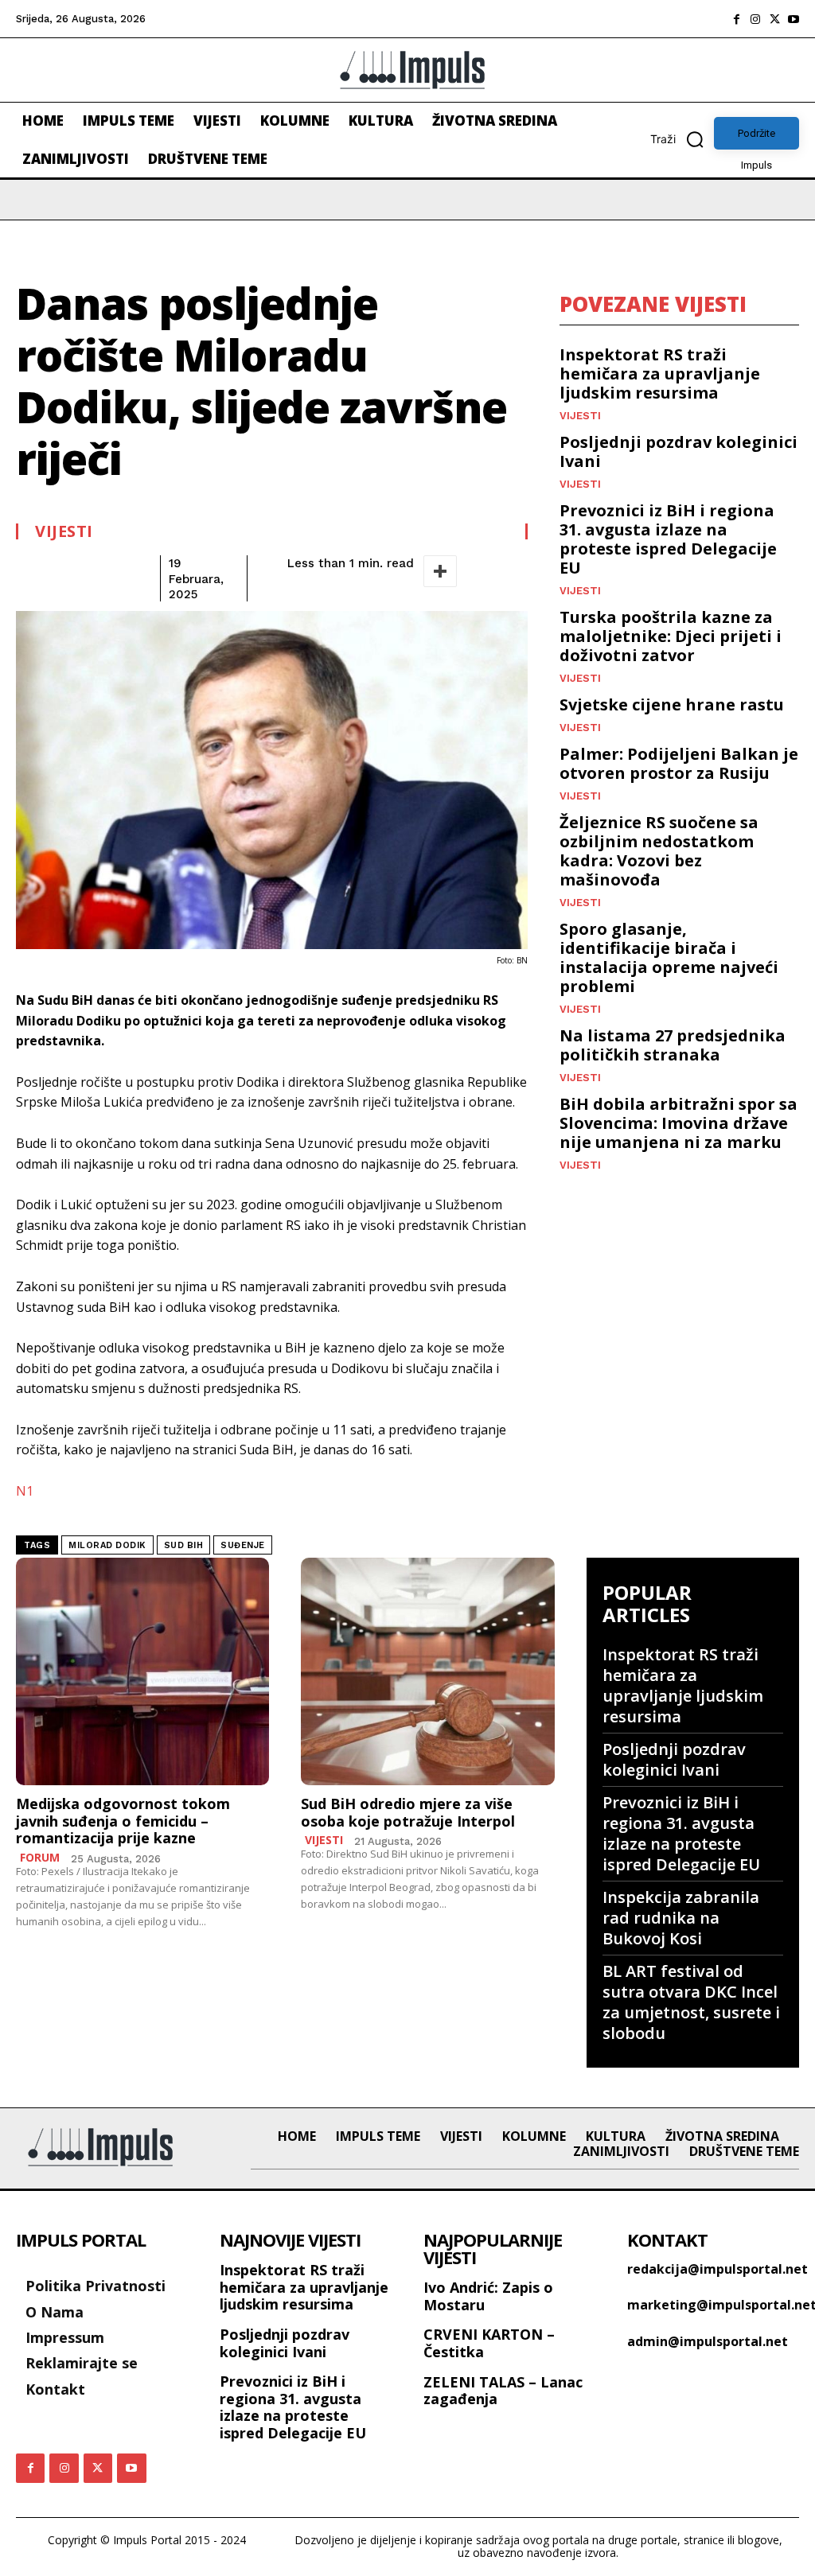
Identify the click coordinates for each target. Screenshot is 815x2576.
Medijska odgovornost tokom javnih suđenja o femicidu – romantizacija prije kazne (123, 1821)
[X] (774, 19)
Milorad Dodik (107, 1545)
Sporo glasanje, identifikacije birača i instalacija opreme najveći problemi (669, 957)
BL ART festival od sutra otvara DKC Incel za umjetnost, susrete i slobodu (691, 2002)
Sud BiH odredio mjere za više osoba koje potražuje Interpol (408, 1812)
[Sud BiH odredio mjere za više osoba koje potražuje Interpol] (427, 1672)
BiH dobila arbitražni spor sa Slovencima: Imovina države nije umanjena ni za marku (679, 1123)
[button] (682, 139)
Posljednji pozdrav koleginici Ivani (679, 451)
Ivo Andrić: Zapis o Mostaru (488, 2296)
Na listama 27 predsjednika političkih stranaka (673, 1045)
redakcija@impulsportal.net (718, 2269)
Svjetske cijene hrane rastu (672, 704)
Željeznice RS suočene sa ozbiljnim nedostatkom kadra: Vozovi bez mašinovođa (659, 851)
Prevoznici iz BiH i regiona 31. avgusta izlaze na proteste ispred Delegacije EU (668, 539)
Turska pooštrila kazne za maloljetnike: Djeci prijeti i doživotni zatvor (671, 636)
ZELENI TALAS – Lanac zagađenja (503, 2391)
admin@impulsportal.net (708, 2341)
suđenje (243, 1545)
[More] (440, 571)
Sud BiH (184, 1545)
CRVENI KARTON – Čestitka (489, 2343)
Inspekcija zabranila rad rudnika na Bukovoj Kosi (681, 1918)
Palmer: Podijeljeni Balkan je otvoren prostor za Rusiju (679, 763)
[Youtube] (794, 19)
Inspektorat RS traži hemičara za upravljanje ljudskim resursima (660, 374)
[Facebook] (736, 19)
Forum (40, 1858)
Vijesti (64, 531)
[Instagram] (755, 19)
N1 (25, 1491)
